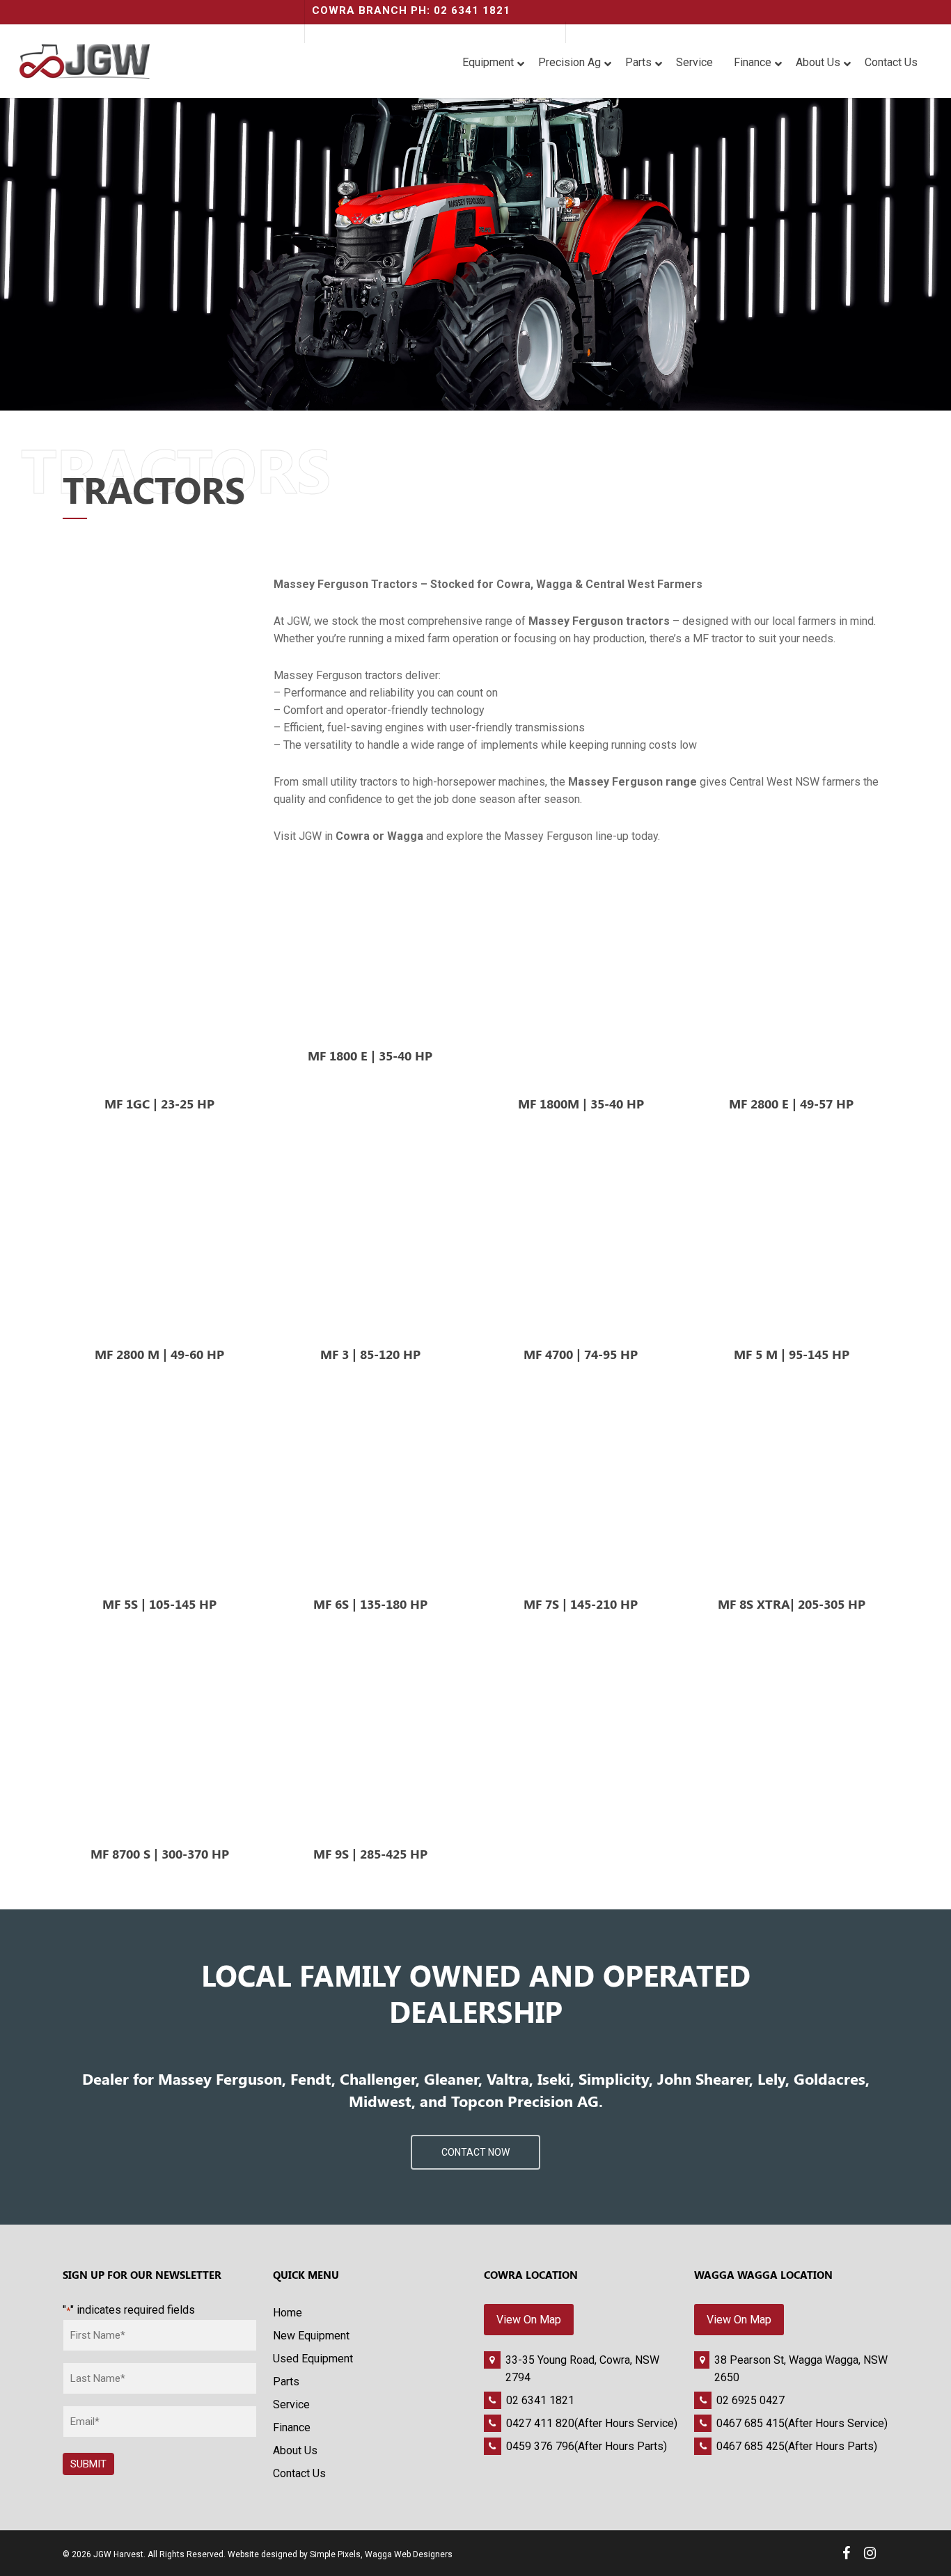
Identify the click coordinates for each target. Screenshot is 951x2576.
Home (288, 2313)
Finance (292, 2427)
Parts (286, 2382)
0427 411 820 (540, 2423)
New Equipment (311, 2336)
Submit (88, 2464)
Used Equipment (313, 2359)
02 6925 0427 (750, 2400)
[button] (475, 2152)
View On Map (529, 2320)
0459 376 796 (540, 2446)
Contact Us (299, 2473)
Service (291, 2404)
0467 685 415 (750, 2423)
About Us (295, 2450)
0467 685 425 (750, 2446)
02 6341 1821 (540, 2400)
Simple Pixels (335, 2554)
